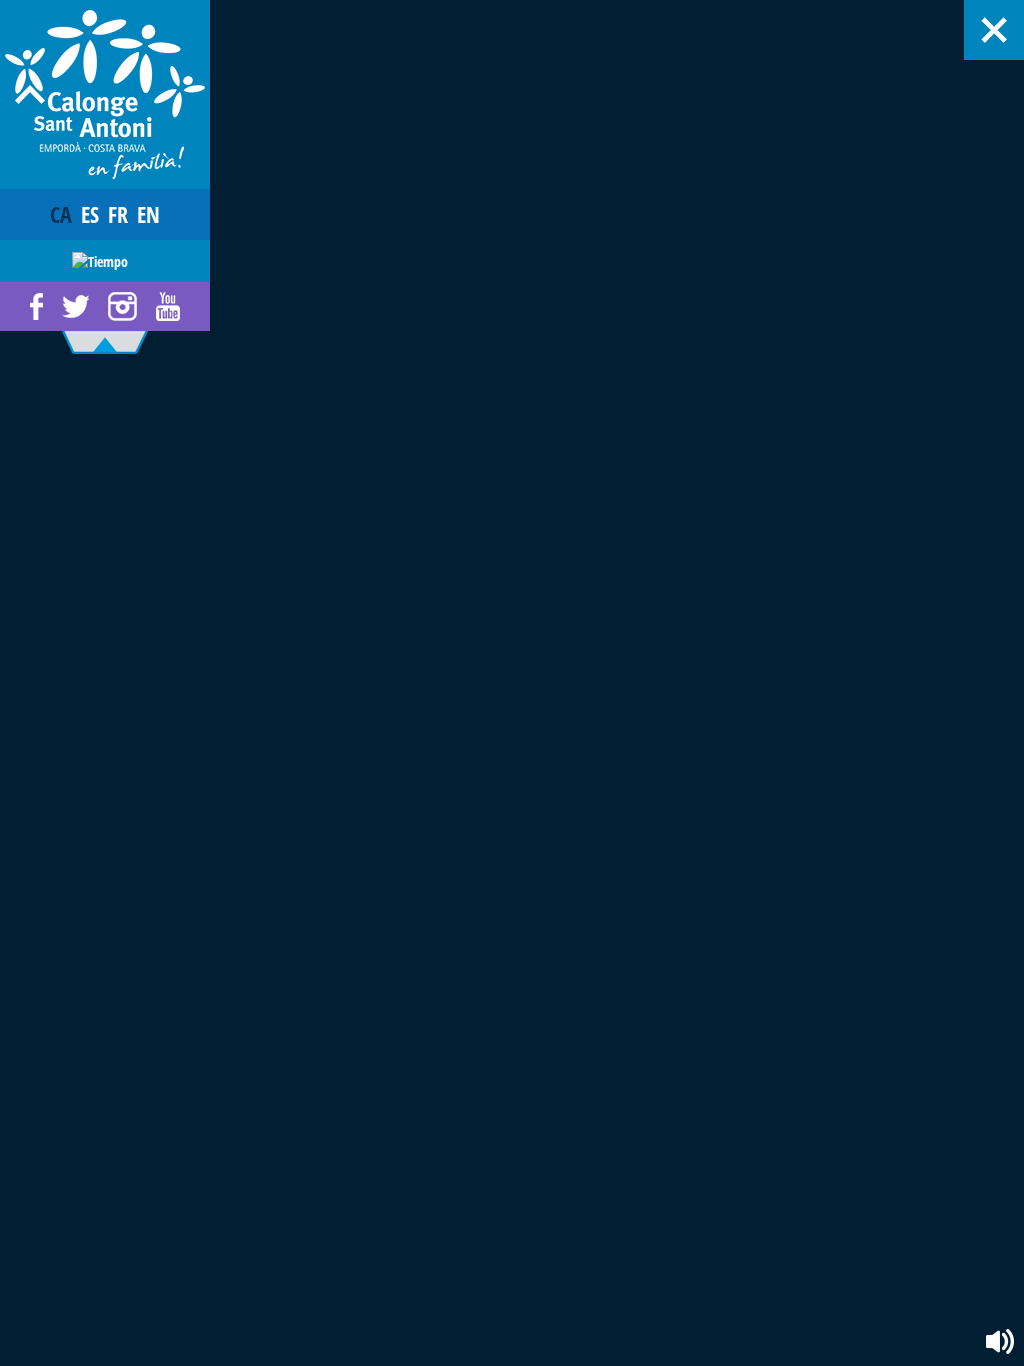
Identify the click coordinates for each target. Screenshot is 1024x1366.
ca (61, 214)
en (148, 214)
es (90, 214)
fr (118, 214)
